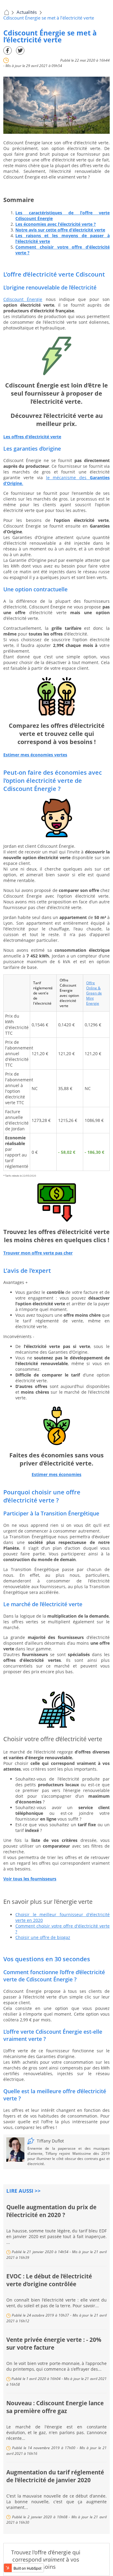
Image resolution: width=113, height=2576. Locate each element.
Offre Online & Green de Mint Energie (94, 993)
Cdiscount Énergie (23, 299)
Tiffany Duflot (50, 2141)
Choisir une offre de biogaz (43, 1937)
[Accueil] (6, 12)
